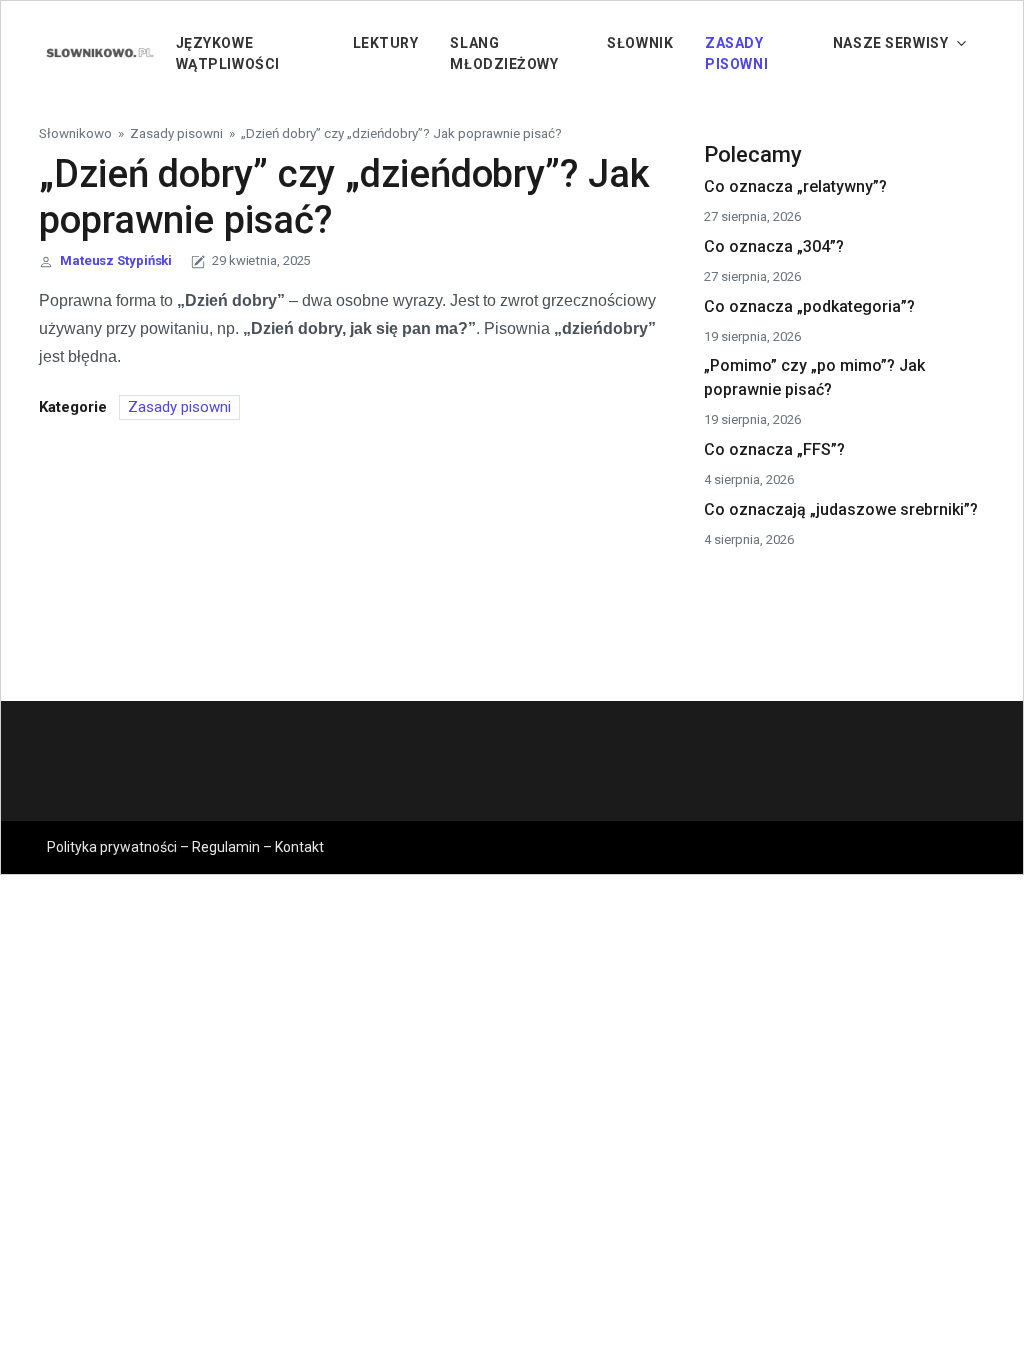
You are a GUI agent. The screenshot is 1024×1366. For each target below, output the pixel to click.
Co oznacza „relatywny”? (795, 186)
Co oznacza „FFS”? (774, 449)
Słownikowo (75, 133)
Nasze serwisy (890, 43)
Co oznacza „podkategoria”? (809, 306)
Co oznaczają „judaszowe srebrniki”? (841, 509)
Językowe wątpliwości (228, 53)
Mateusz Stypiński (116, 260)
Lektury (386, 43)
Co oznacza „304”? (774, 246)
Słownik (640, 43)
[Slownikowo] (99, 52)
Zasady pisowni (736, 53)
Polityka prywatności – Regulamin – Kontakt (185, 847)
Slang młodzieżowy (504, 53)
